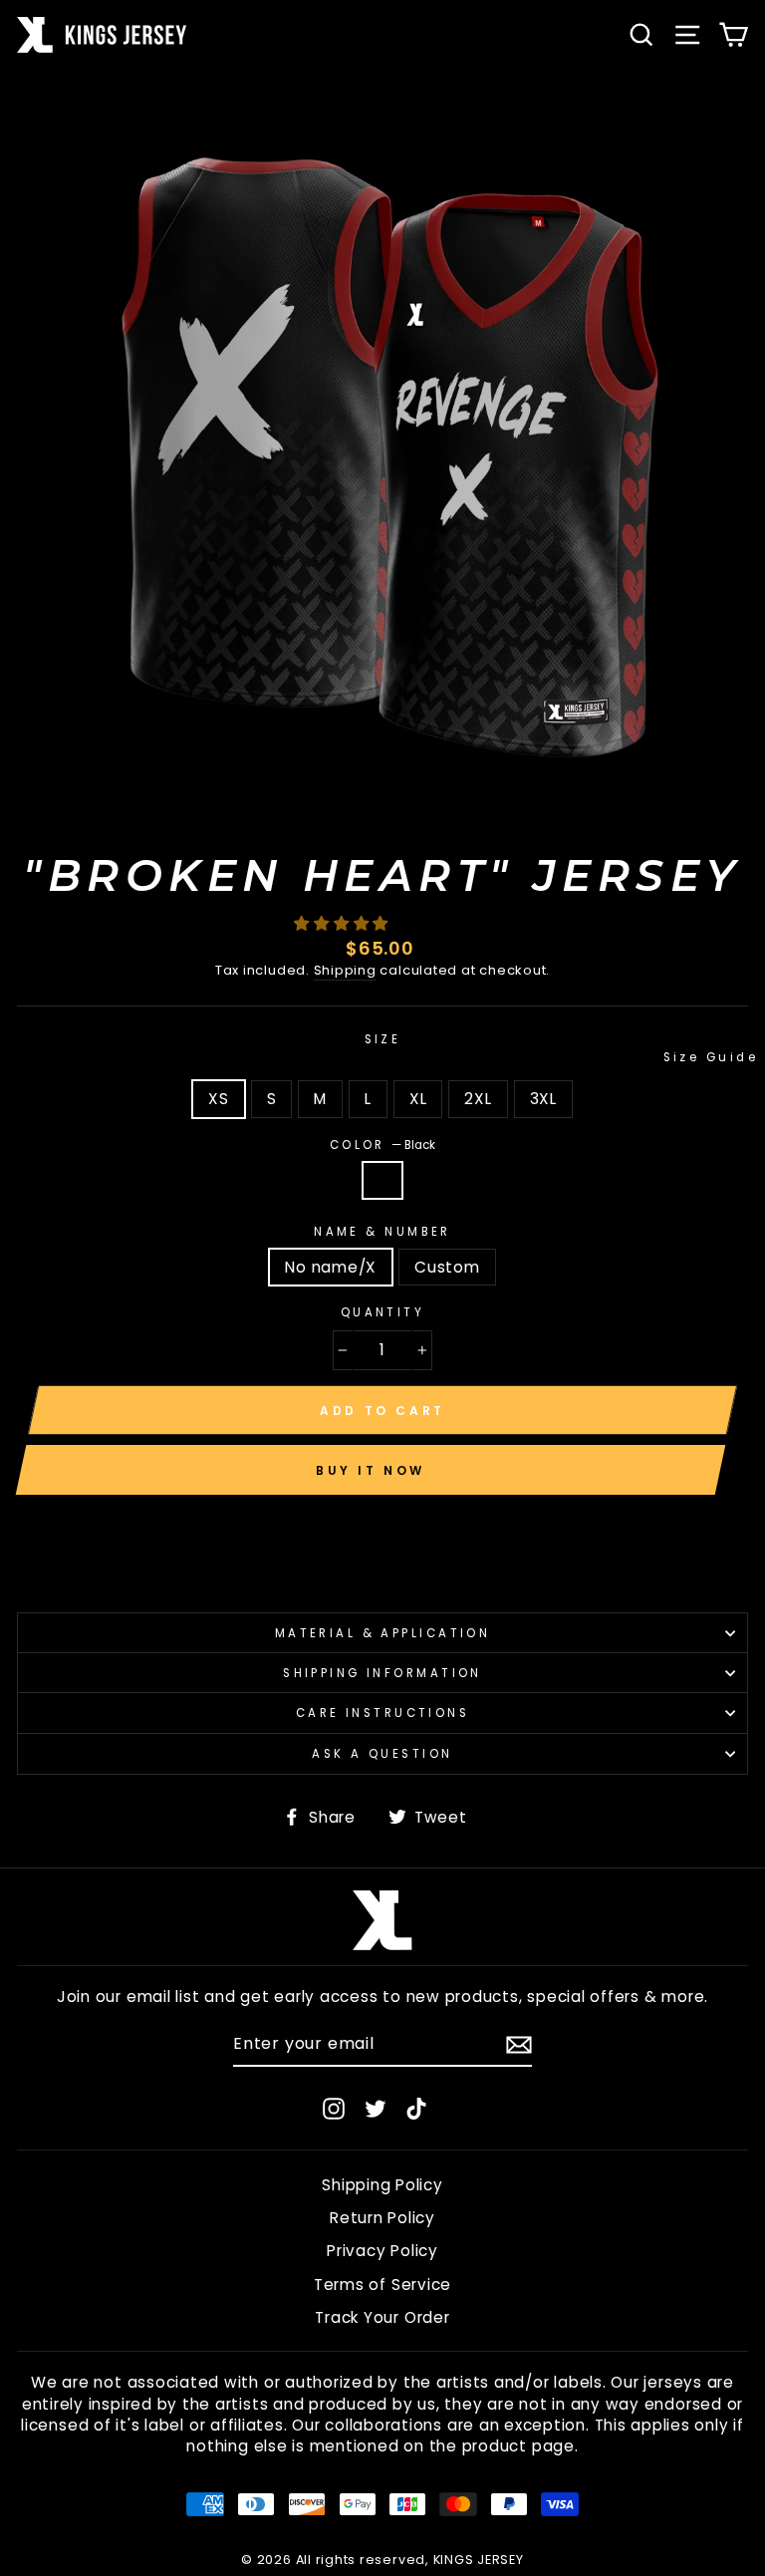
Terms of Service (382, 2285)
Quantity (383, 1312)
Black (382, 1180)
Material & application (383, 1633)
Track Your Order (382, 2317)
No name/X (331, 1267)
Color (383, 1145)
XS (219, 1099)
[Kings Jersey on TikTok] (416, 2108)
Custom (447, 1267)
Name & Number (382, 1232)
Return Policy (382, 2218)
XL (418, 1099)
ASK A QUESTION (382, 1754)
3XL (543, 1099)
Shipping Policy (382, 2185)
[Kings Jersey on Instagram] (334, 2108)
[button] (344, 923)
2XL (478, 1099)
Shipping (345, 971)
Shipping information (382, 1673)
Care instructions (383, 1713)
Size (556, 1048)
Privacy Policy (382, 2251)
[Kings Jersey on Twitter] (376, 2108)
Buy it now (371, 1470)
